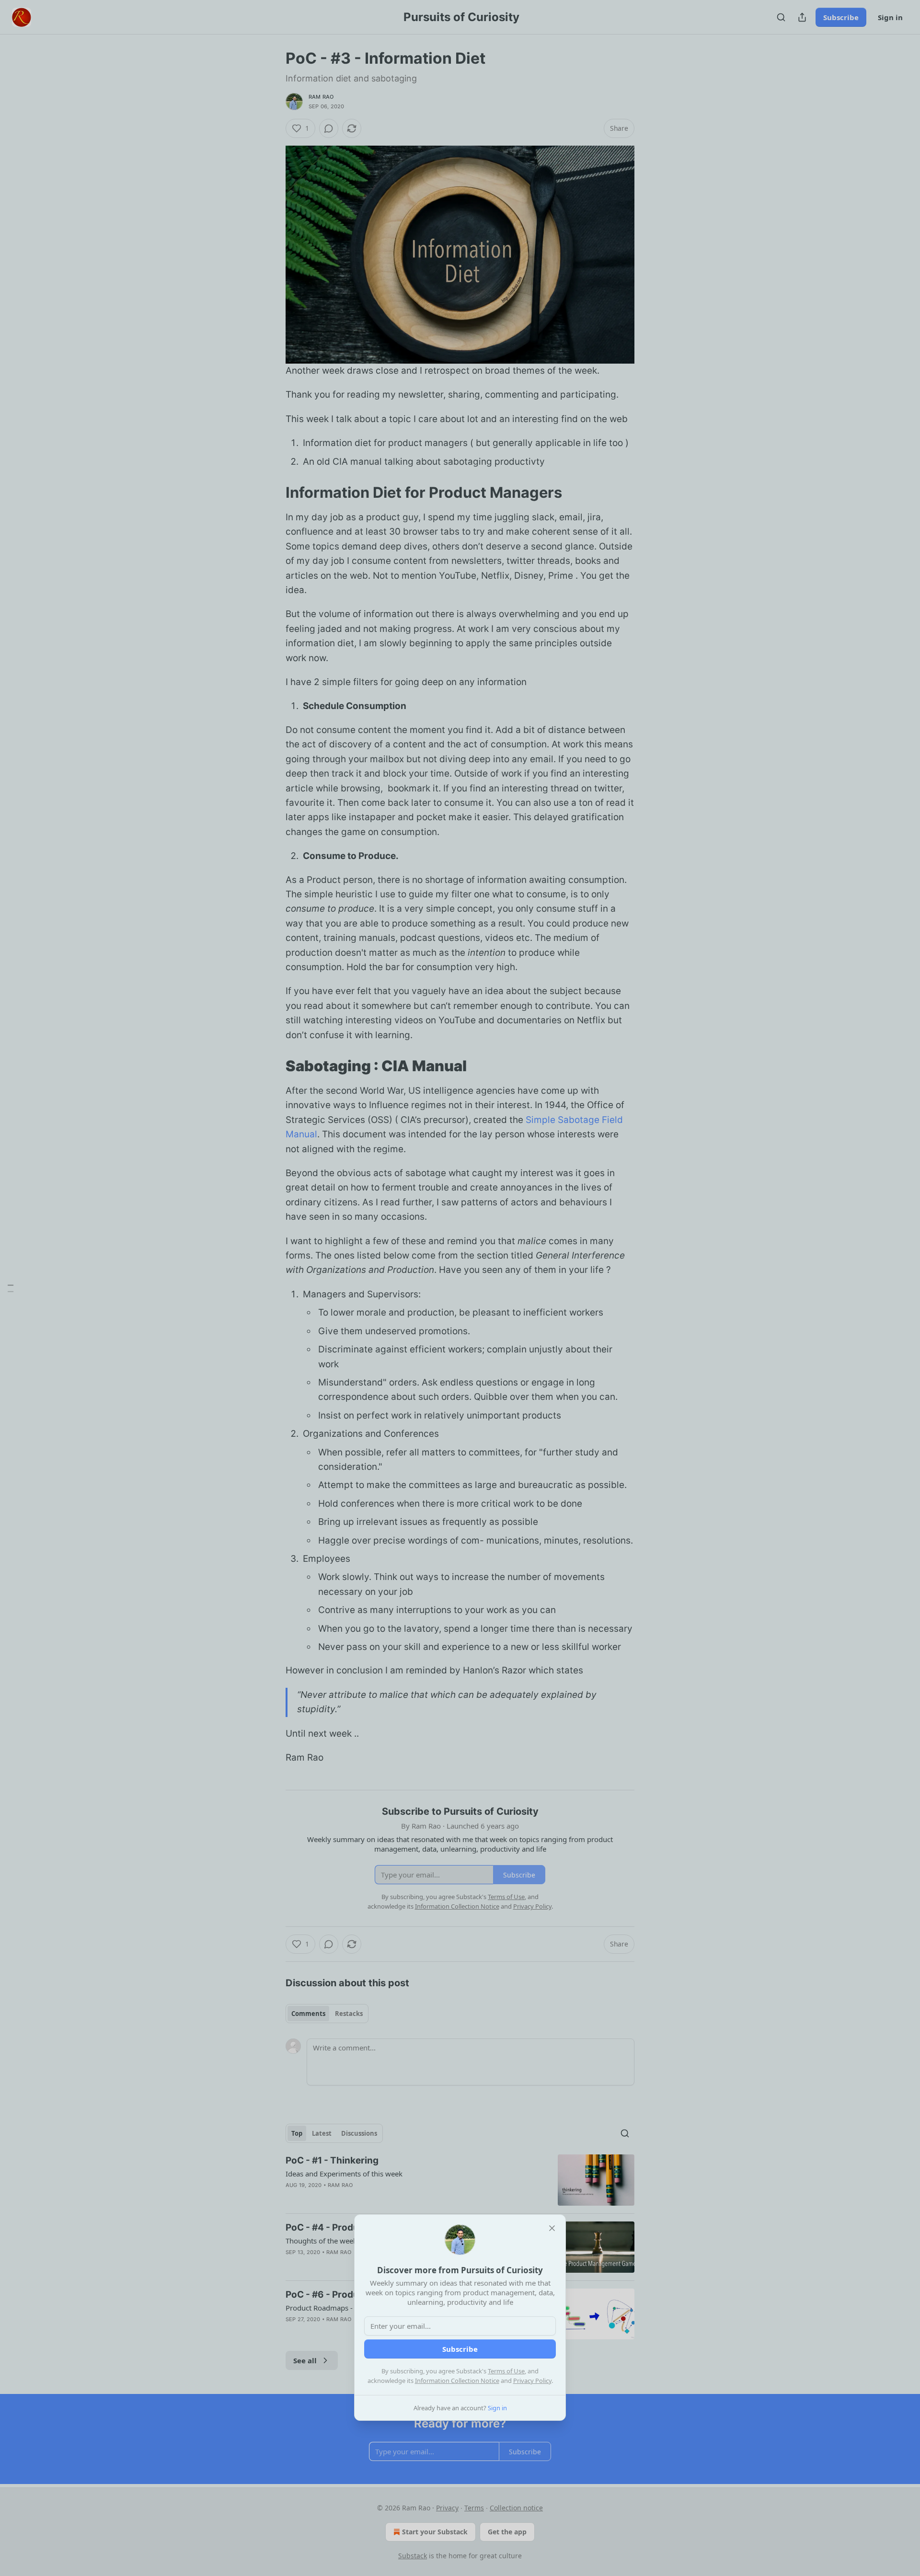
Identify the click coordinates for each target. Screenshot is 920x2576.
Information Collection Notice (457, 2381)
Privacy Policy (532, 2381)
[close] (552, 2228)
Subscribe (460, 2349)
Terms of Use (506, 2371)
